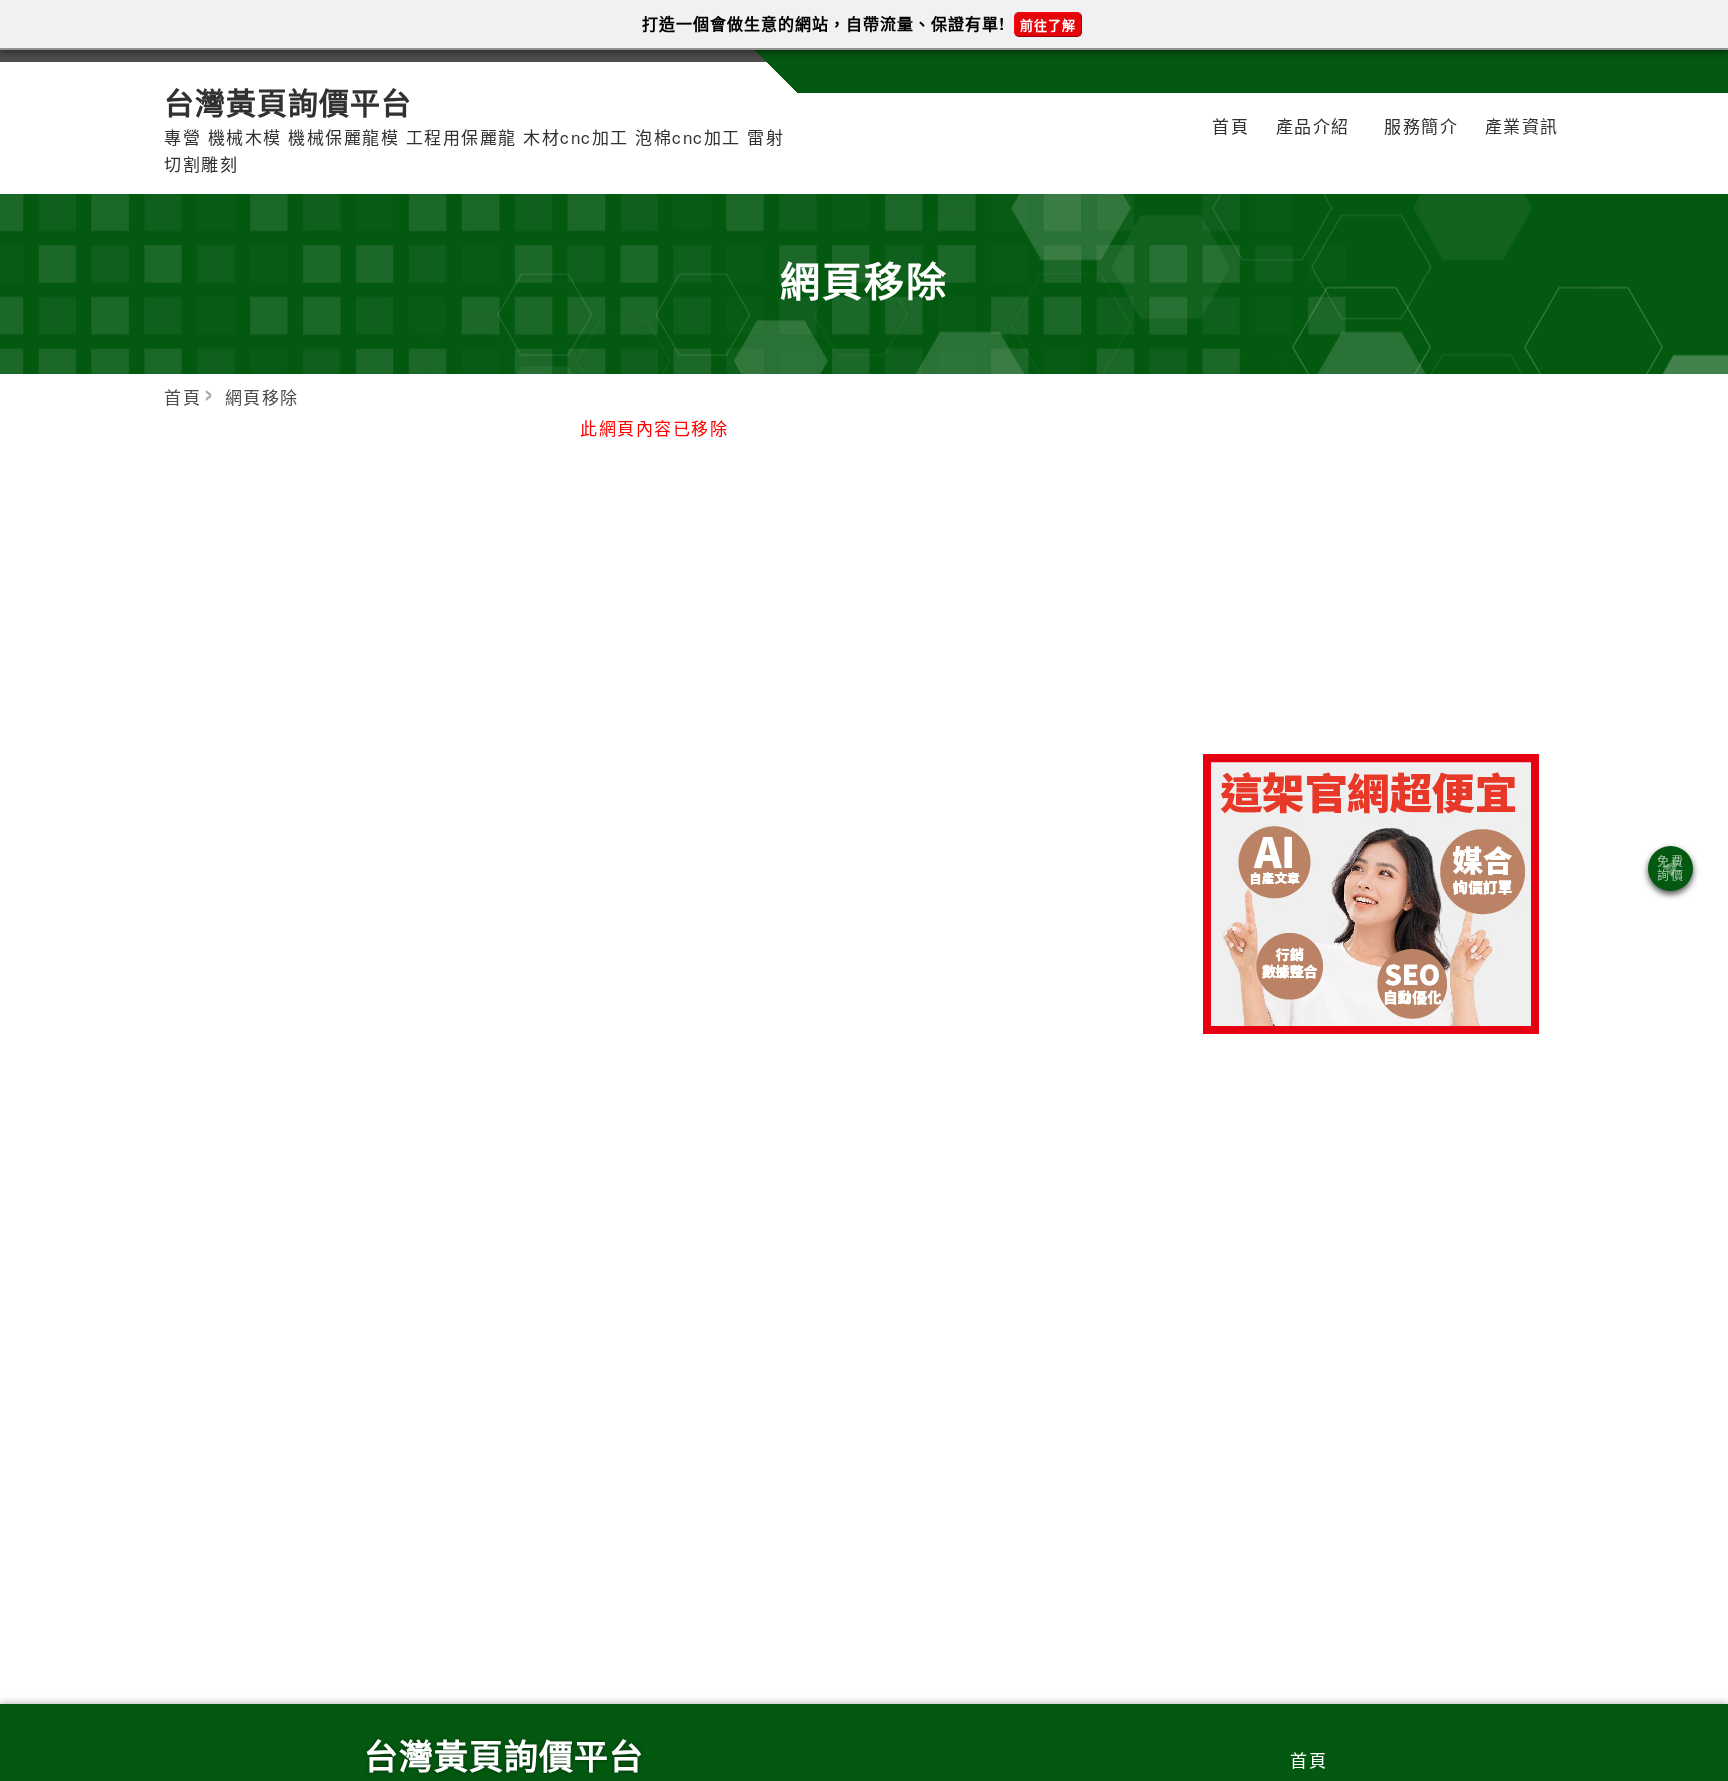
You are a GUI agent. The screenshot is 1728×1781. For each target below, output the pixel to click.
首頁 (1230, 125)
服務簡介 (1421, 125)
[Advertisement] (1371, 591)
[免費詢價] (1670, 868)
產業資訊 (1522, 125)
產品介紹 (1313, 125)
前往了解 (1048, 24)
